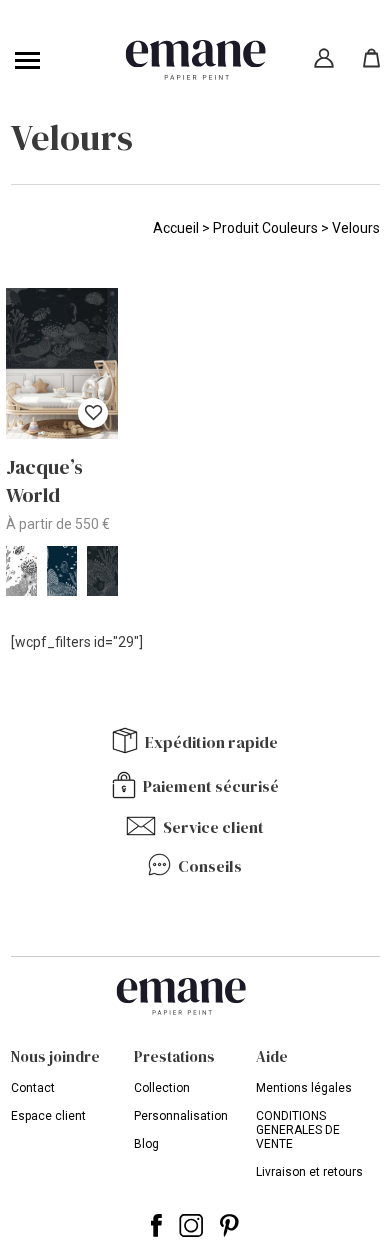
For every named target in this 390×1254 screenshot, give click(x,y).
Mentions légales (304, 1088)
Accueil (176, 228)
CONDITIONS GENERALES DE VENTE (298, 1130)
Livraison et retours (309, 1172)
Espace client (48, 1116)
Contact (33, 1088)
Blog (146, 1144)
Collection (162, 1088)
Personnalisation (181, 1116)
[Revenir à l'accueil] (195, 60)
